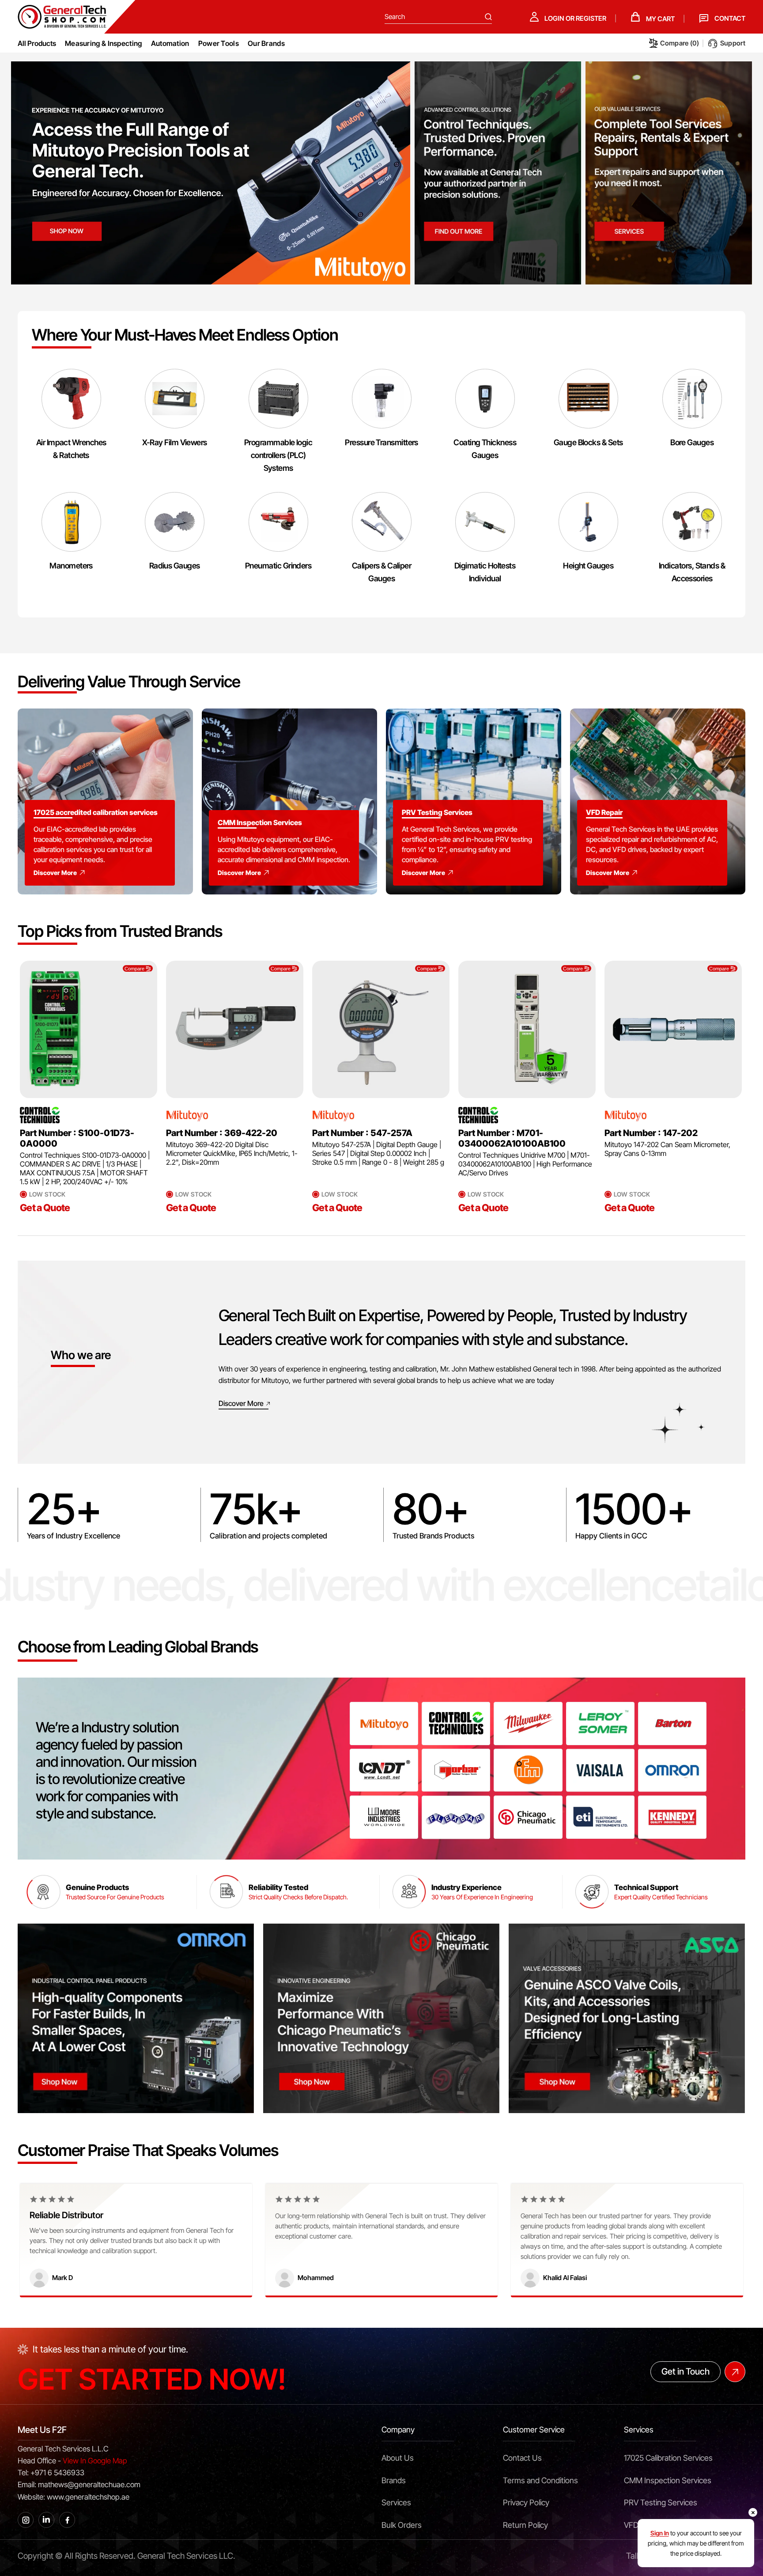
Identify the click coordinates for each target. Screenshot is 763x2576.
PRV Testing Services (661, 2502)
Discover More (55, 873)
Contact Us (522, 2458)
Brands (394, 2480)
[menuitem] (104, 43)
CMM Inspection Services (668, 2480)
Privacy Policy (526, 2502)
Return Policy (525, 2525)
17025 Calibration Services (668, 2458)
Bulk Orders (402, 2525)
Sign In (660, 2533)
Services (396, 2502)
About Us (398, 2458)
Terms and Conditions (540, 2480)
